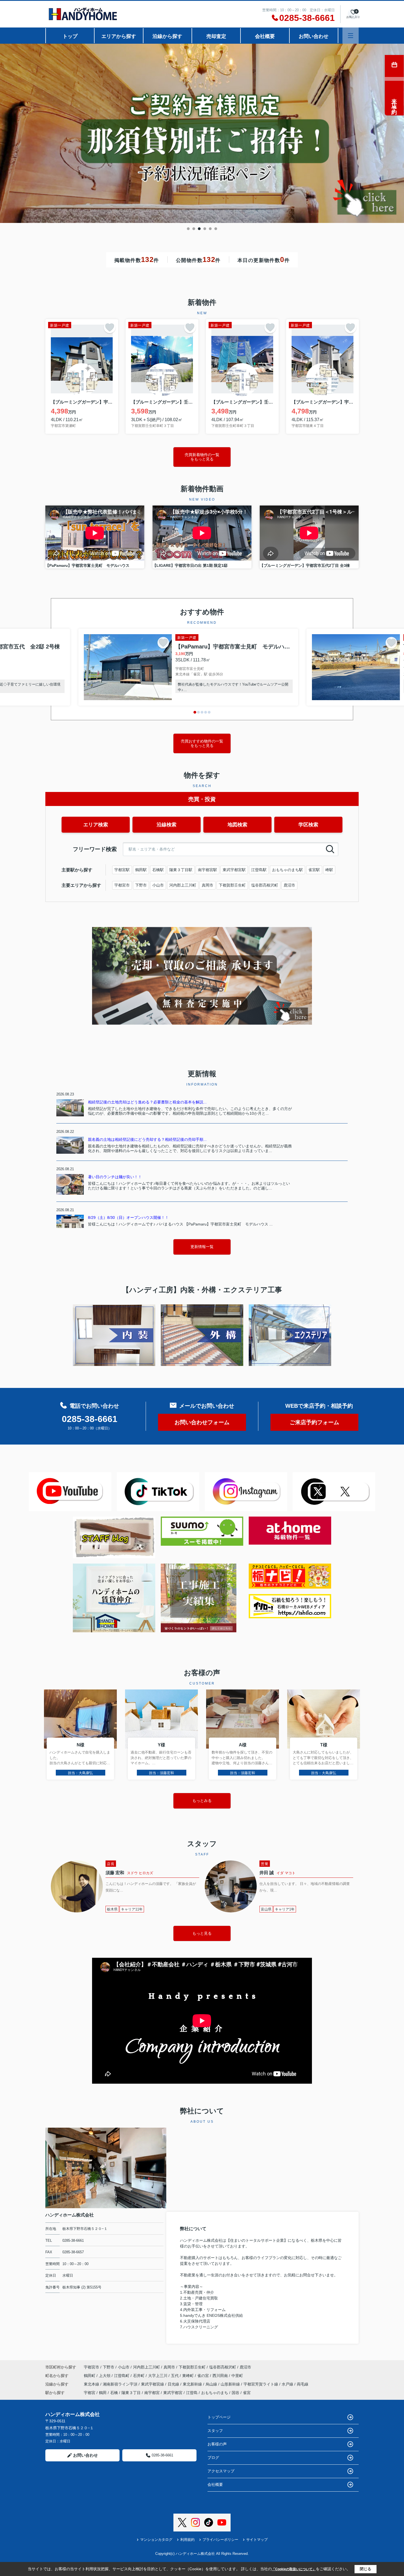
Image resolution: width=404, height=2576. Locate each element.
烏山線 (212, 2384)
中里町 (237, 2376)
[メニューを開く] (351, 36)
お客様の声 (217, 2444)
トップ (70, 36)
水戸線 (288, 2384)
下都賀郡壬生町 (232, 885)
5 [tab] (210, 229)
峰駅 (329, 870)
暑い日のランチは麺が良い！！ (115, 1177)
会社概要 (265, 36)
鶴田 (103, 2393)
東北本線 (92, 2384)
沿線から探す (167, 36)
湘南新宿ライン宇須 (121, 2384)
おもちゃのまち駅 (287, 870)
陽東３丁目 (131, 2393)
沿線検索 (167, 825)
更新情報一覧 (202, 1247)
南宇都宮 (152, 2393)
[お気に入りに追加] (110, 327)
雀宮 (247, 2393)
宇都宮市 (122, 885)
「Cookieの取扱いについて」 (294, 2569)
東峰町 (189, 2376)
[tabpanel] (202, 133)
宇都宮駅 (122, 870)
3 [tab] (199, 229)
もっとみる (202, 1801)
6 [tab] (216, 229)
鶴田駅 (141, 870)
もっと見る (202, 1933)
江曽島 (192, 2393)
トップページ (219, 2417)
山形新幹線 (231, 2384)
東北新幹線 (193, 2384)
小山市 (158, 885)
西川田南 (221, 2376)
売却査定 (216, 36)
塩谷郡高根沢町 (265, 885)
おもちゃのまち (215, 2393)
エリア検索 (96, 825)
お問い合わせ (314, 36)
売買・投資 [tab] (202, 799)
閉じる (366, 2569)
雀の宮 (204, 2376)
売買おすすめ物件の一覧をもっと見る (202, 743)
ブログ (213, 2458)
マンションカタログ (156, 2540)
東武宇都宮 (173, 2393)
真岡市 (207, 885)
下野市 (141, 885)
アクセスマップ (221, 2471)
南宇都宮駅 (207, 870)
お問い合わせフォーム (202, 1422)
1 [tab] (188, 229)
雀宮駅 (314, 870)
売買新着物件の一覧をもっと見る (202, 457)
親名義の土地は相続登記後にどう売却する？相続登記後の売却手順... (147, 1139)
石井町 (139, 2376)
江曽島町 (122, 2376)
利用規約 (187, 2540)
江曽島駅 (259, 870)
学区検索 (308, 825)
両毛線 (303, 2384)
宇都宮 (90, 2393)
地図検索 (237, 825)
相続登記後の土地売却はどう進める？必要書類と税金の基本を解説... (147, 1102)
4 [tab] (205, 229)
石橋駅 (158, 870)
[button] (195, 712)
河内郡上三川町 (183, 885)
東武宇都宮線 (153, 2384)
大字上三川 (158, 2376)
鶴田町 (90, 2376)
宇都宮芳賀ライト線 (261, 2384)
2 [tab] (194, 229)
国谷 (236, 2393)
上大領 (105, 2376)
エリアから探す (119, 36)
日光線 (174, 2384)
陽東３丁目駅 (181, 870)
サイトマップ (257, 2540)
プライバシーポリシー (220, 2540)
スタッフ (215, 2431)
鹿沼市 (289, 885)
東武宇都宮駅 (234, 870)
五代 (175, 2376)
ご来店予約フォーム (314, 1422)
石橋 (114, 2393)
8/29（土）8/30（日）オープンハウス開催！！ (128, 1217)
